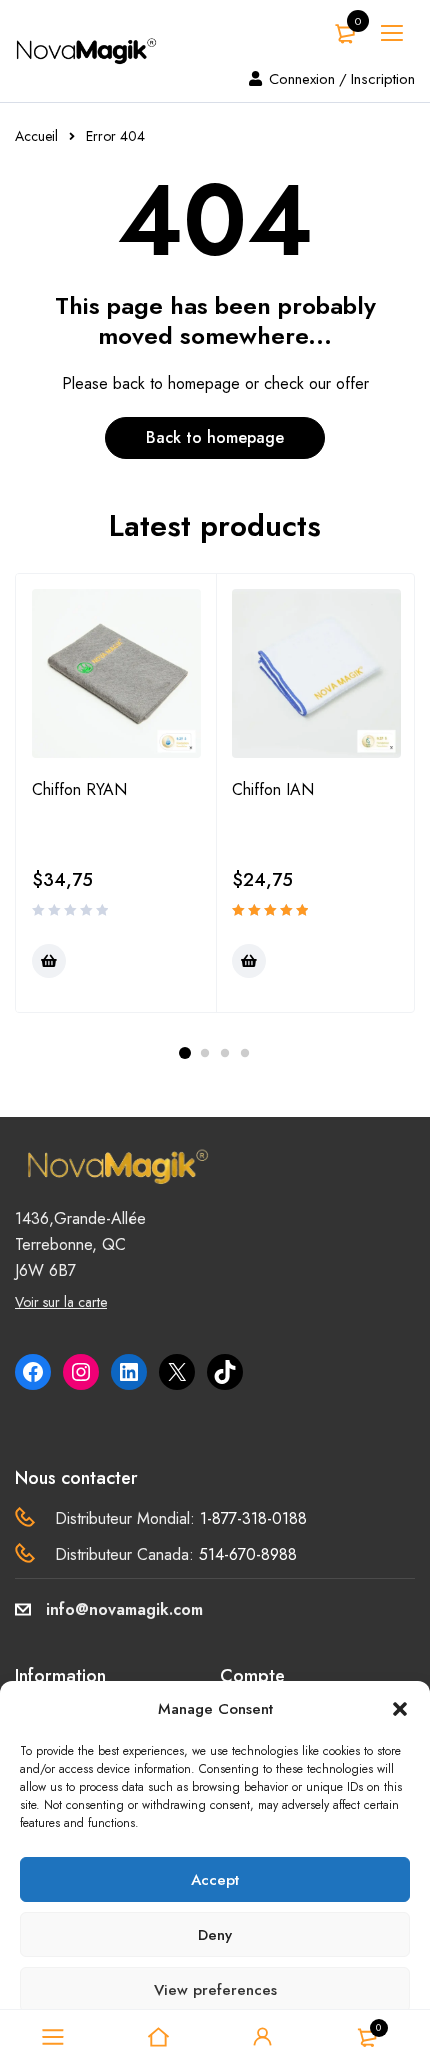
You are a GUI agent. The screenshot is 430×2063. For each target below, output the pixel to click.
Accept (215, 1880)
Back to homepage (215, 437)
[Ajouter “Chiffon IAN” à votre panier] (249, 961)
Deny (215, 1935)
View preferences (215, 1990)
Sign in (263, 2037)
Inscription (383, 79)
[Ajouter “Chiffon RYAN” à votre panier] (49, 961)
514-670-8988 (248, 1554)
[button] (400, 1709)
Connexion (302, 79)
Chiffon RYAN (79, 789)
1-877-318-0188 (253, 1518)
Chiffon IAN (273, 789)
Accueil (36, 136)
